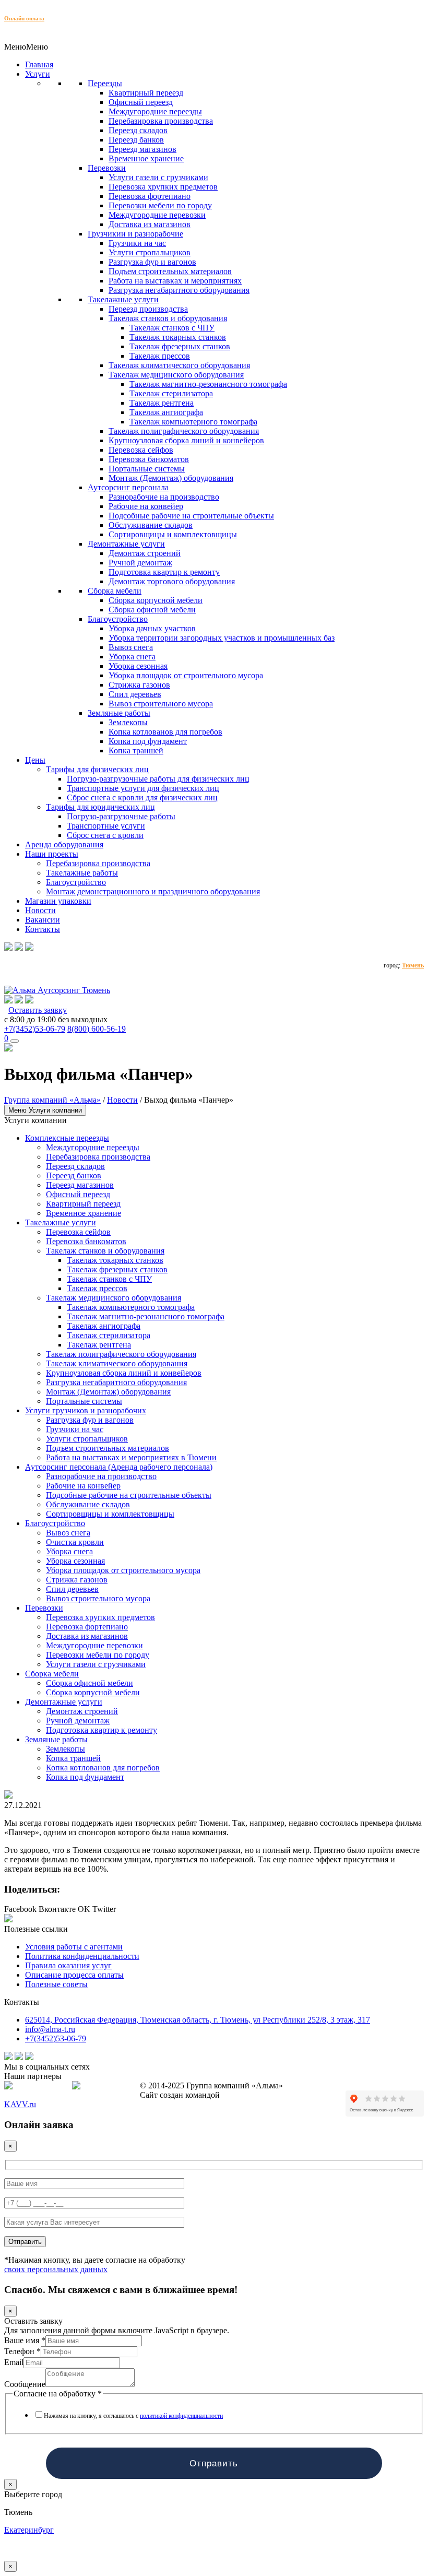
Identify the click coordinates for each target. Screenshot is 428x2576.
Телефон (22, 2351)
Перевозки (107, 168)
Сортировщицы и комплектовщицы (173, 534)
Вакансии (43, 920)
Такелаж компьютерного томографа (193, 422)
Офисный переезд (141, 102)
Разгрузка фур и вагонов (152, 262)
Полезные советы (56, 1984)
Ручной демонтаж (140, 563)
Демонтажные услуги (126, 544)
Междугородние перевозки (157, 215)
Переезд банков (136, 140)
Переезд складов (138, 130)
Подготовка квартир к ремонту (164, 572)
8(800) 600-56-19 (97, 1029)
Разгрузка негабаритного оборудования (179, 290)
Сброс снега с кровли (105, 835)
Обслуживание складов (151, 525)
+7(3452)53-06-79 (35, 1029)
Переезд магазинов (142, 149)
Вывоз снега (131, 647)
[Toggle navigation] (15, 1041)
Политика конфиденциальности (82, 1956)
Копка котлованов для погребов (165, 732)
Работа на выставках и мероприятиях (175, 281)
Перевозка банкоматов (149, 459)
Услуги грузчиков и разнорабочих (86, 1410)
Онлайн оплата (24, 18)
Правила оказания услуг (68, 1965)
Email (14, 2362)
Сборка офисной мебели (152, 610)
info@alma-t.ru (50, 2029)
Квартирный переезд (146, 93)
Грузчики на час (137, 243)
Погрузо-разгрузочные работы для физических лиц (158, 779)
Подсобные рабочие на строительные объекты (191, 516)
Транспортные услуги (106, 826)
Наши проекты (52, 854)
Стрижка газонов (139, 685)
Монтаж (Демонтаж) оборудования (171, 478)
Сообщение (25, 2384)
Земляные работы (119, 713)
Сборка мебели (115, 591)
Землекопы (128, 722)
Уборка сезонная (138, 666)
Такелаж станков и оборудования (168, 318)
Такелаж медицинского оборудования (176, 375)
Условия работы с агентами (74, 1947)
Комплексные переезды (67, 1138)
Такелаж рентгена (162, 403)
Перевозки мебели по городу (160, 205)
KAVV (20, 2104)
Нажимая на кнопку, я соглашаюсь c (133, 2416)
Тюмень (413, 965)
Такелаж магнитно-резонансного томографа (208, 384)
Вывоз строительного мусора (161, 704)
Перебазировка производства (161, 121)
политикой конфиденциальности (181, 2416)
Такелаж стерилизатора (171, 393)
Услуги (38, 74)
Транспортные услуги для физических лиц (143, 788)
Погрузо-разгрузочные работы (121, 816)
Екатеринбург (29, 2530)
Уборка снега (132, 657)
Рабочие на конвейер (146, 506)
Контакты (43, 929)
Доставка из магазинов (150, 224)
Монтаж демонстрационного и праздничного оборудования (153, 891)
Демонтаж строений (145, 553)
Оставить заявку (38, 1010)
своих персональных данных (56, 2269)
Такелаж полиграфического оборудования (184, 431)
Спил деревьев (135, 694)
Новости (40, 910)
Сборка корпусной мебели (156, 600)
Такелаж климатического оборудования (179, 365)
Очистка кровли (75, 1542)
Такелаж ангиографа (166, 412)
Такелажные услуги (123, 299)
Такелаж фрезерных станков (180, 346)
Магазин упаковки (58, 901)
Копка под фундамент (148, 741)
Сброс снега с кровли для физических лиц (142, 797)
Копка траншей (136, 751)
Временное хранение (146, 158)
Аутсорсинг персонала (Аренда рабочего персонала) (119, 1467)
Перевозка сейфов (141, 450)
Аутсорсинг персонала (128, 487)
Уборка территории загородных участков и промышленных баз (222, 638)
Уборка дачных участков (152, 628)
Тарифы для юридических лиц (100, 807)
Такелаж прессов (160, 356)
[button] (26, 47)
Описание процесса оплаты (74, 1975)
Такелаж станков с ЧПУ (172, 328)
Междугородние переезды (155, 111)
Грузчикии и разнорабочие (135, 234)
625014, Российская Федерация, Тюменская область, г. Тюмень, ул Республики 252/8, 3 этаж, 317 (198, 2020)
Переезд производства (148, 309)
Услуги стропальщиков (150, 252)
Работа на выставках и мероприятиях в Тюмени (131, 1457)
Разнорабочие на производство (164, 497)
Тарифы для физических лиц (97, 769)
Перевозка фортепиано (150, 196)
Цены (35, 760)
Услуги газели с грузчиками (158, 177)
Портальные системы (147, 469)
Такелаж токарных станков (178, 337)
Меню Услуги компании (45, 1110)
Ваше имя (25, 2340)
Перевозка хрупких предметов (163, 187)
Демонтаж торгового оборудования (172, 581)
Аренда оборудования (64, 844)
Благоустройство (118, 619)
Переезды (105, 83)
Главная (39, 64)
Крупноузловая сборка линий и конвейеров (186, 440)
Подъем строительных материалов (170, 271)
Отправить (214, 2463)
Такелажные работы (82, 873)
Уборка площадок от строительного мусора (186, 675)
